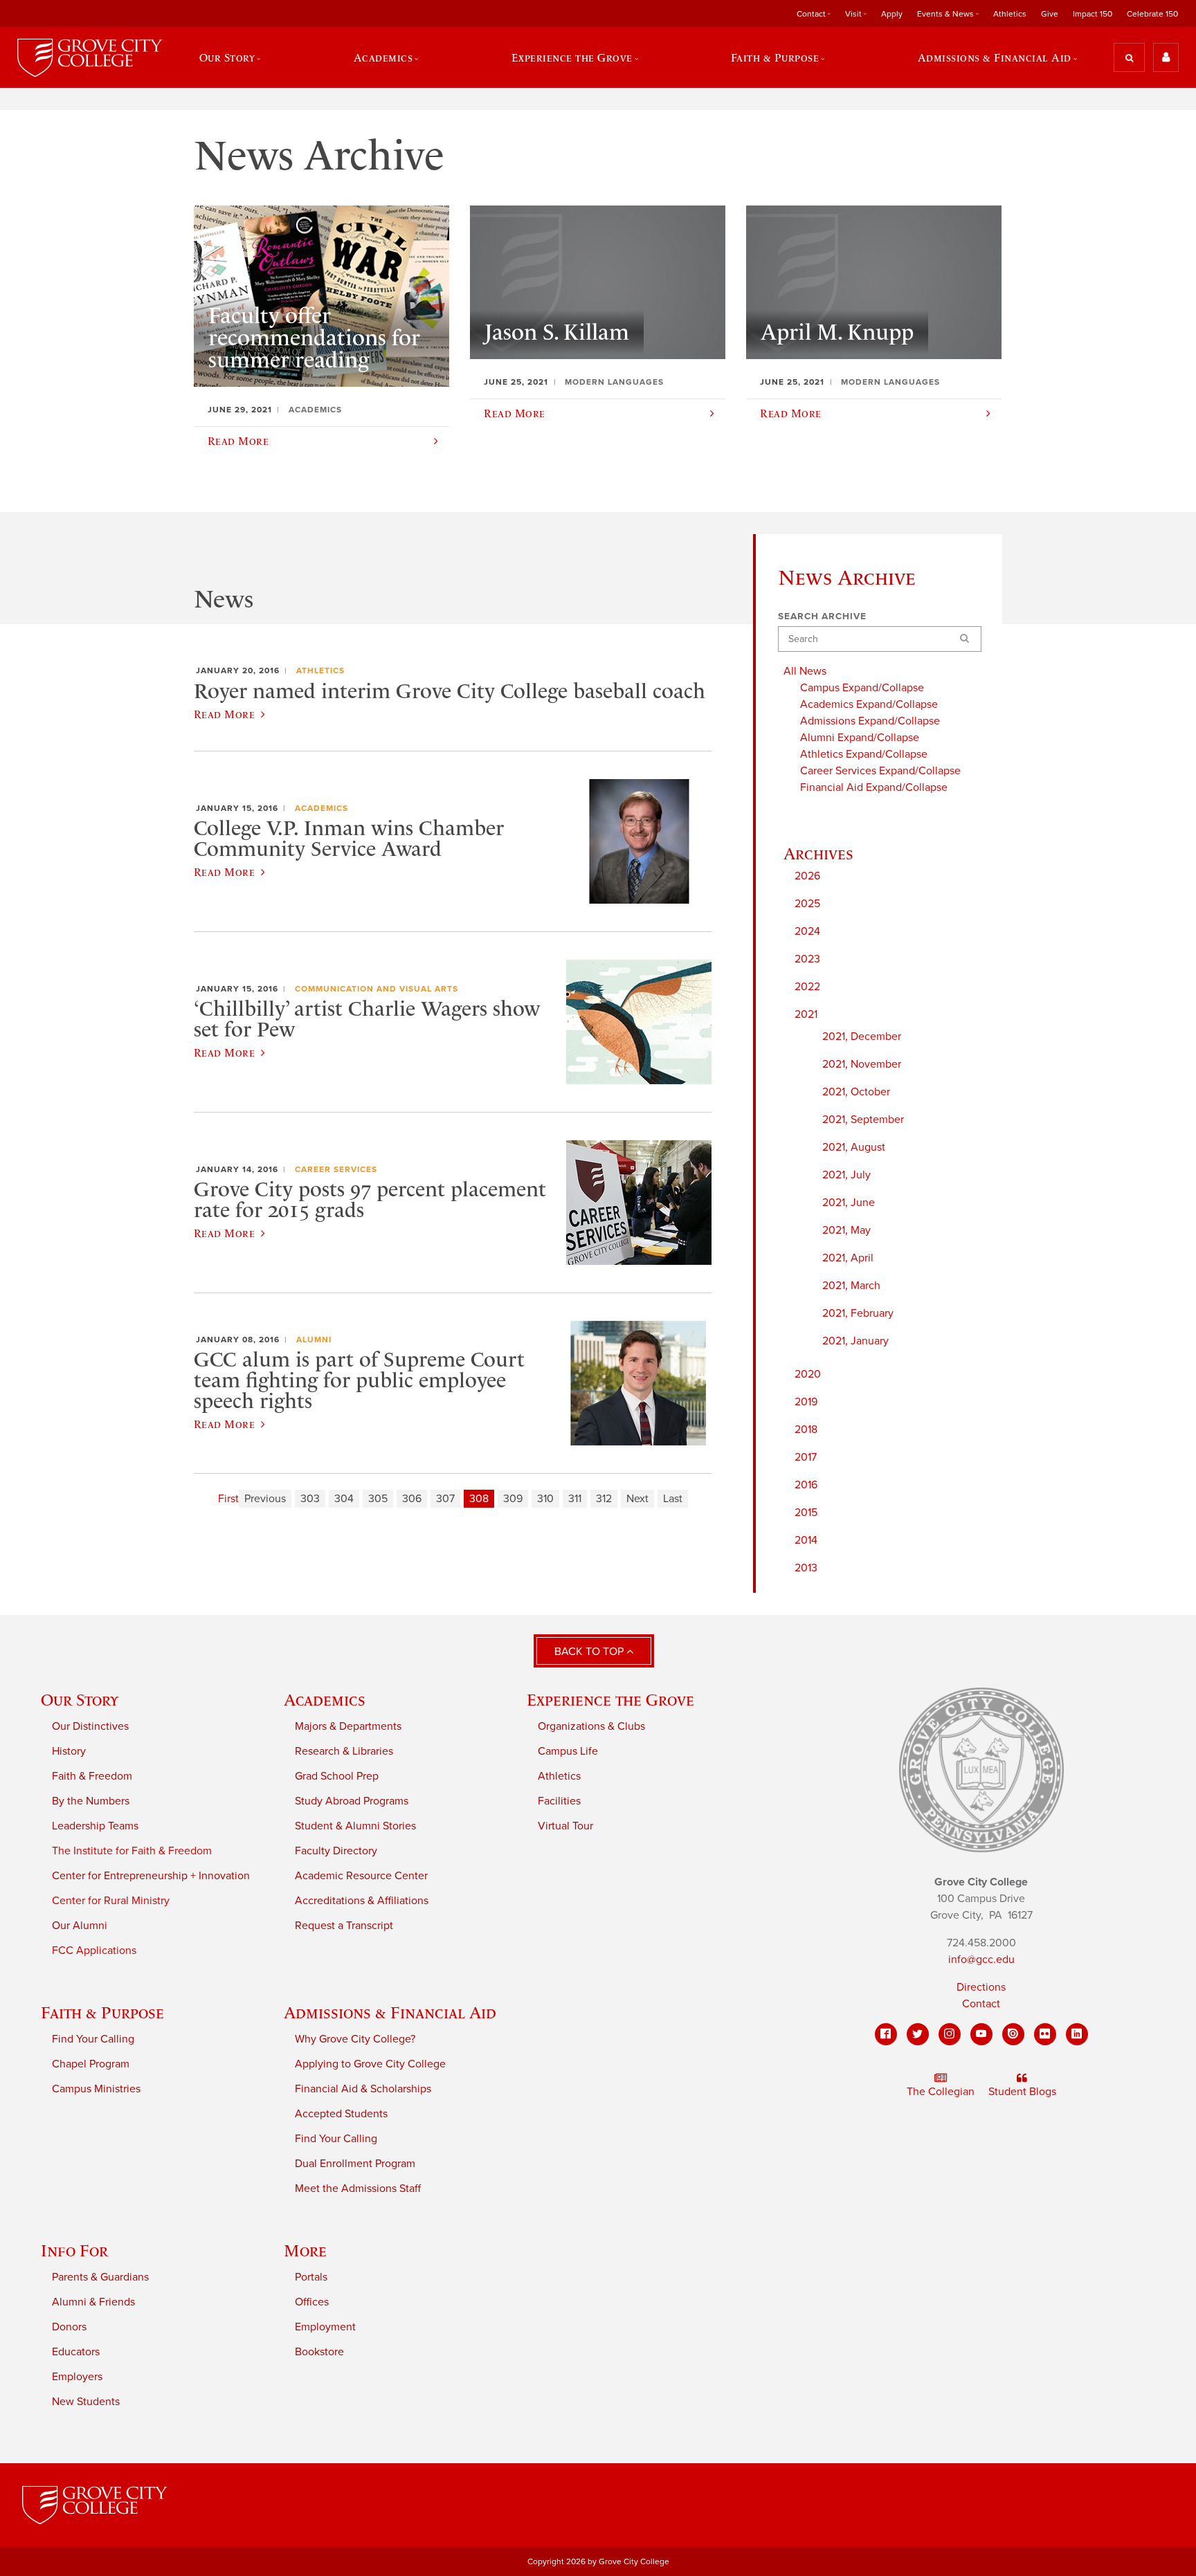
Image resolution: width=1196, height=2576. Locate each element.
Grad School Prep (337, 1776)
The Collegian (941, 2092)
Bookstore (319, 2352)
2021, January (855, 1341)
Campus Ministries (96, 2089)
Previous (265, 1499)
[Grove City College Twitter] (918, 2034)
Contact (981, 2004)
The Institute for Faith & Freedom (132, 1851)
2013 (806, 1568)
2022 (807, 987)
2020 (808, 1374)
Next (637, 1499)
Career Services (336, 1169)
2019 (806, 1402)
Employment (325, 2327)
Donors (69, 2327)
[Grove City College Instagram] (950, 2034)
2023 (807, 959)
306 (412, 1499)
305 (378, 1499)
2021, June (849, 1203)
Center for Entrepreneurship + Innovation (151, 1876)
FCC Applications (94, 1951)
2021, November (862, 1064)
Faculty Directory (336, 1851)
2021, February (858, 1313)
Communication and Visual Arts (377, 989)
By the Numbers (91, 1801)
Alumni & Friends (93, 2302)
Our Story (80, 1700)
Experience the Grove (610, 1700)
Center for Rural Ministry (111, 1901)
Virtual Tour (565, 1826)
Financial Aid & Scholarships (363, 2089)
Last (673, 1499)
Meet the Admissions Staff (358, 2189)
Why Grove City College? (355, 2039)
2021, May (846, 1230)
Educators (76, 2352)
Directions (981, 1987)
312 (604, 1499)
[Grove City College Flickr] (1045, 2034)
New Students (86, 2402)
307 (445, 1499)
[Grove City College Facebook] (886, 2034)
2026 (807, 876)
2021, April (848, 1258)
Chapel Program (91, 2064)
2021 (806, 1014)
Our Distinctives (90, 1726)
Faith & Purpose (102, 2012)
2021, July (846, 1175)
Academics (321, 808)
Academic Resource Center (361, 1876)
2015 (806, 1513)
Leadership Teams (95, 1826)
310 (545, 1499)
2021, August (854, 1147)
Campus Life (568, 1751)
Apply (892, 14)
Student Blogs (1022, 2092)
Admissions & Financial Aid (390, 2012)
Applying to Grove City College (370, 2064)
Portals (311, 2277)
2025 (807, 904)
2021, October (856, 1092)
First (228, 1499)
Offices (312, 2302)
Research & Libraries (344, 1751)
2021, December (862, 1036)
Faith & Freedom (92, 1776)
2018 (806, 1429)
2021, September (863, 1120)
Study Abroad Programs (352, 1801)
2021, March (851, 1286)
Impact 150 (1093, 14)
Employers (77, 2377)
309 (513, 1499)
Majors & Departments (348, 1726)
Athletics (1010, 14)
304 (344, 1499)
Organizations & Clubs (591, 1726)
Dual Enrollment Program (355, 2164)
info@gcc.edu (981, 1960)
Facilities (559, 1801)
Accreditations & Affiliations (362, 1901)
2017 (806, 1457)
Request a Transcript (344, 1926)
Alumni (314, 1340)
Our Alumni (80, 1926)
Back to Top (590, 1652)
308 (479, 1499)
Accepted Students (341, 2114)
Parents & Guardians (100, 2277)
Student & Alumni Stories (355, 1826)
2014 (806, 1540)
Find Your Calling (93, 2039)
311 (575, 1499)
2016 (806, 1485)
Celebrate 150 (1152, 14)
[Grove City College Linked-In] (1077, 2034)
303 (310, 1499)
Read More (224, 714)
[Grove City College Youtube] (981, 2034)
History (69, 1751)
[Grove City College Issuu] (1013, 2034)
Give (1050, 14)
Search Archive (822, 616)
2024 (807, 931)
